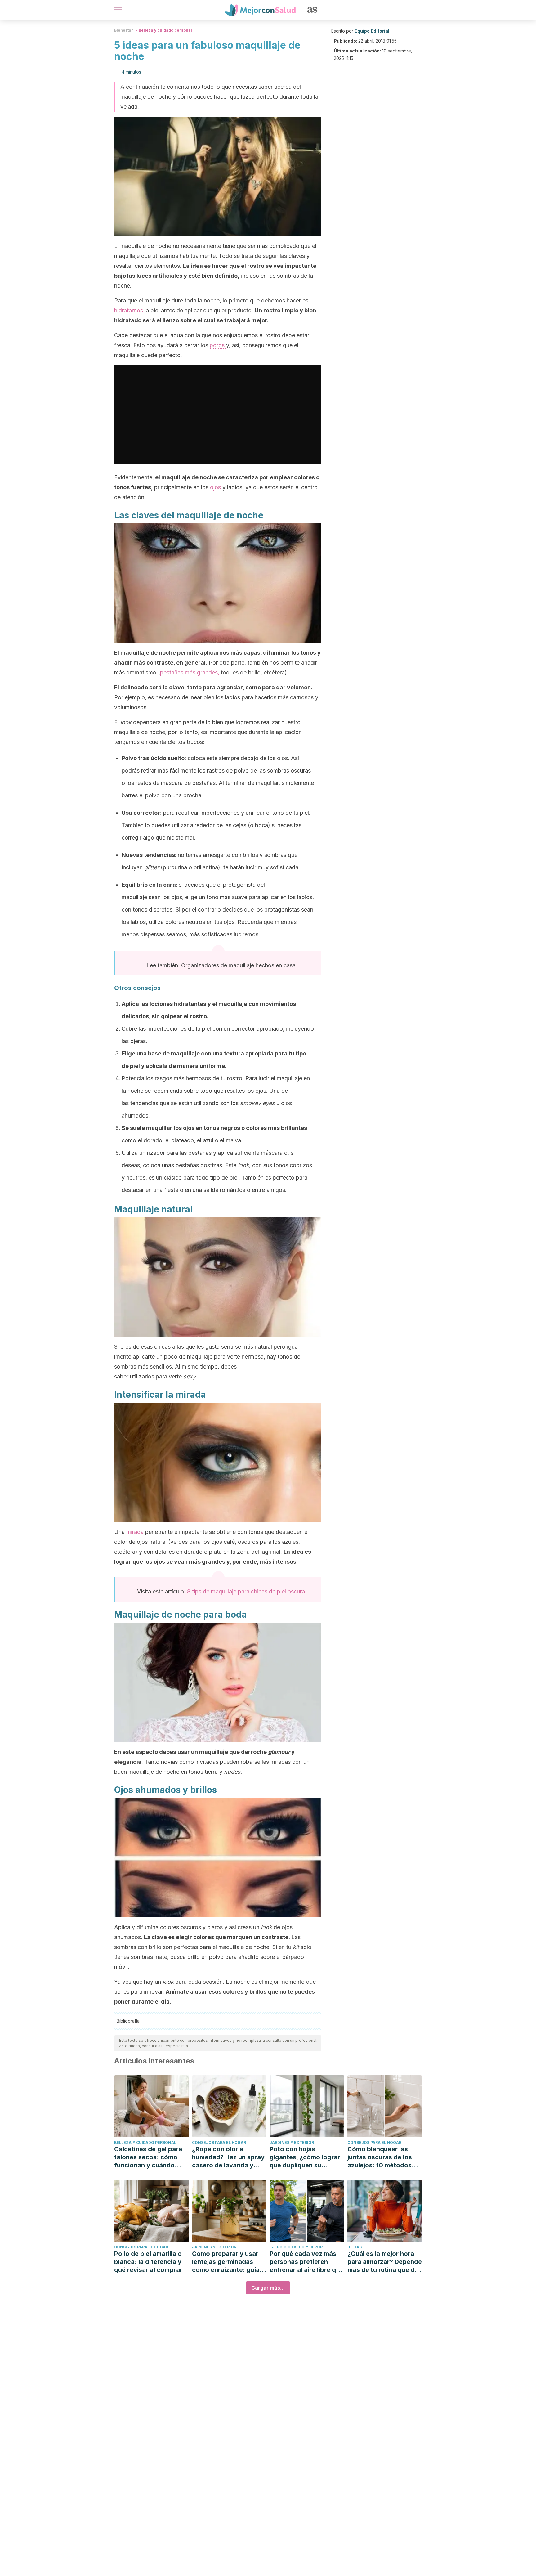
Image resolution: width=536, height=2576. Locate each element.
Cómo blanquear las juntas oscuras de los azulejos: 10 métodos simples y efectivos (380, 2157)
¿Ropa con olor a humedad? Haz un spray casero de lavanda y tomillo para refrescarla (228, 2157)
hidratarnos (129, 310)
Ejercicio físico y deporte (299, 2247)
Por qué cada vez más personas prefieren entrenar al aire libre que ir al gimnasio (306, 2262)
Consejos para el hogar (219, 2142)
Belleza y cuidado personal (165, 30)
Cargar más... (268, 2288)
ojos (215, 487)
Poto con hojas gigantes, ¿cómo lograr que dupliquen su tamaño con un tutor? (305, 2157)
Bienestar (124, 30)
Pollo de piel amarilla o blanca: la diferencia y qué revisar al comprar (148, 2262)
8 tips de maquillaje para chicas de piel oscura (246, 1591)
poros (218, 345)
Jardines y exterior (292, 2142)
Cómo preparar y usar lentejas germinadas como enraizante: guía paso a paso (226, 2262)
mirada (135, 1532)
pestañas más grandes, (190, 672)
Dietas (355, 2247)
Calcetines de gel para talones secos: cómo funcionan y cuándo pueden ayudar (148, 2157)
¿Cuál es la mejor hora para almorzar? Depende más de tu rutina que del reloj (385, 2262)
